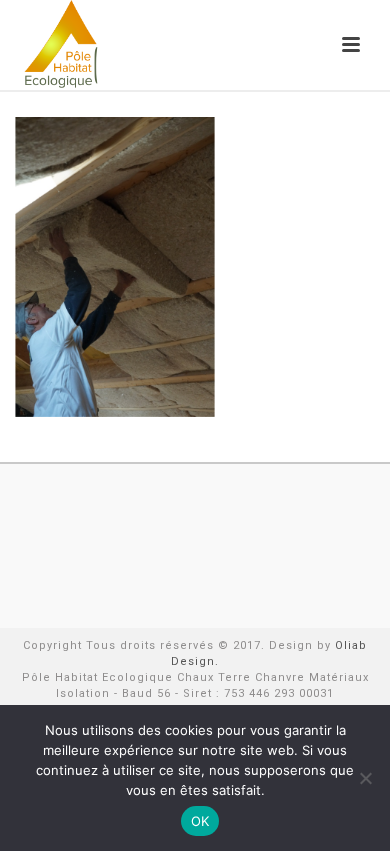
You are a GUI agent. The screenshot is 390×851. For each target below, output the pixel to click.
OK (200, 821)
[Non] (365, 778)
